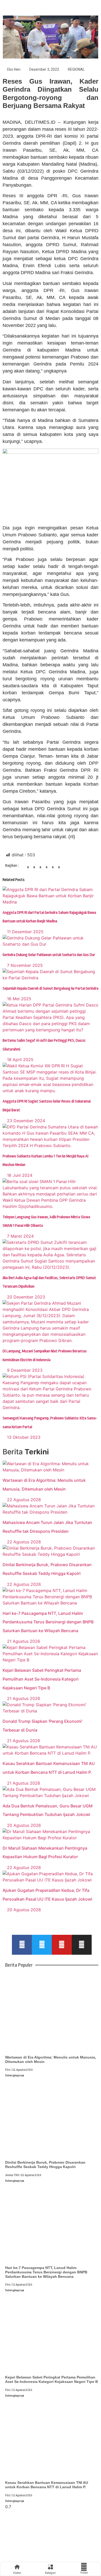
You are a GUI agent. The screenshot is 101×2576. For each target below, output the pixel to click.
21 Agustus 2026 (23, 1641)
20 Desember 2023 (25, 1297)
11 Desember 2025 (25, 932)
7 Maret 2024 (20, 1236)
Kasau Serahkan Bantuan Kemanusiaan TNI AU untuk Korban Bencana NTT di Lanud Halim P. (47, 2485)
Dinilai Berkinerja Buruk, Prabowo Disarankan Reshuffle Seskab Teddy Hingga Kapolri (45, 2165)
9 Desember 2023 (24, 1370)
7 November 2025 (24, 965)
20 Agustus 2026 (23, 1825)
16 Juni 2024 (19, 1175)
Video (84, 2573)
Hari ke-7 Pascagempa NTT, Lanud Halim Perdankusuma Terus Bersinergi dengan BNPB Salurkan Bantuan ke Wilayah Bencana (48, 1622)
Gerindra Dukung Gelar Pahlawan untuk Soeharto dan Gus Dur (49, 955)
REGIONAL (76, 69)
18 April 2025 (20, 1060)
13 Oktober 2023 (23, 1437)
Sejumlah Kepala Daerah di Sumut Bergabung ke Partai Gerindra (51, 988)
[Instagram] (82, 1945)
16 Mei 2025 (19, 999)
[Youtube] (62, 1945)
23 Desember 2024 (25, 1121)
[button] (28, 869)
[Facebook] (22, 1945)
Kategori (50, 2573)
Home (17, 2573)
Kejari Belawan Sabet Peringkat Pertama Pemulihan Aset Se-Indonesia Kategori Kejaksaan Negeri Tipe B (42, 1679)
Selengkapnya (15, 2075)
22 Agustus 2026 (23, 1500)
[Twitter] (42, 1945)
